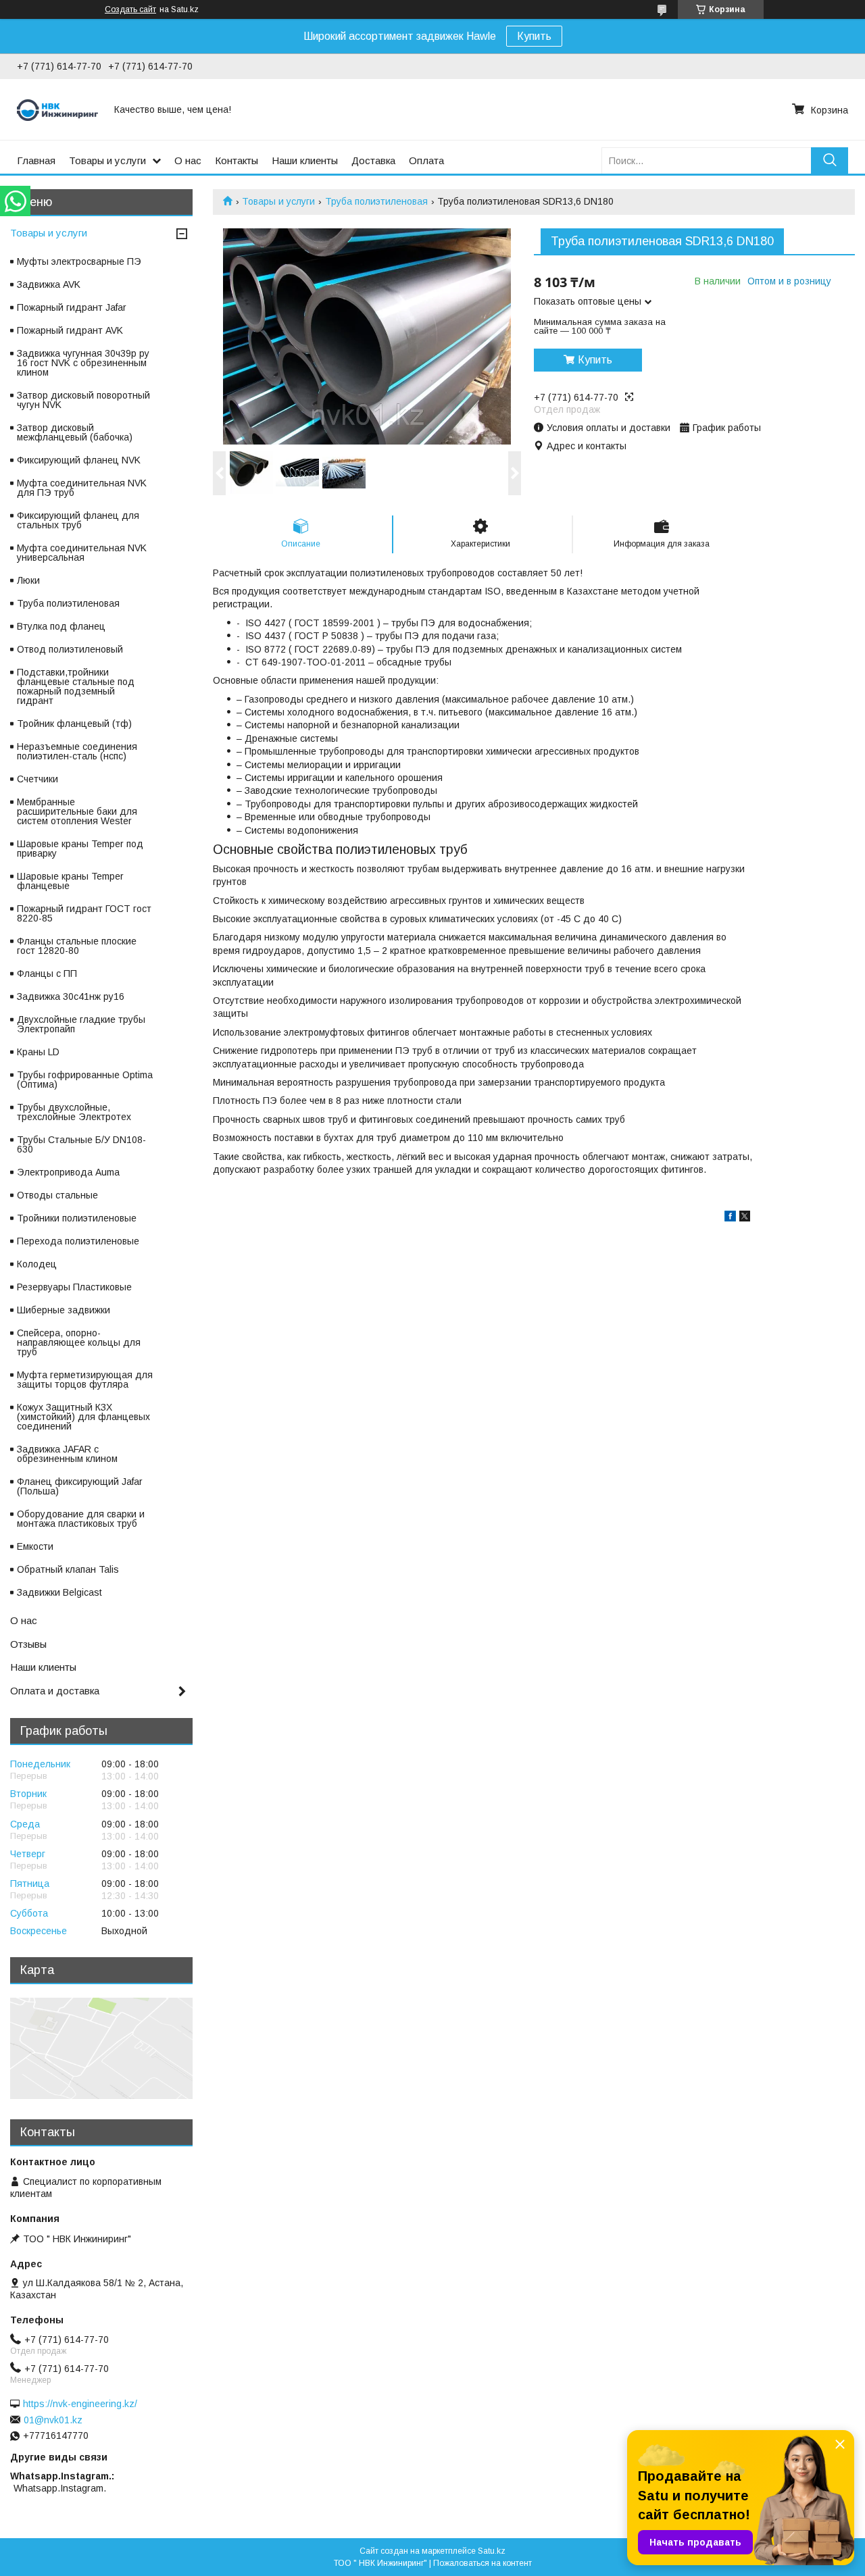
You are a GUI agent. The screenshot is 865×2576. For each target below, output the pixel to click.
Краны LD (38, 1052)
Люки (28, 580)
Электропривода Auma (68, 1172)
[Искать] (830, 160)
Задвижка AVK (49, 284)
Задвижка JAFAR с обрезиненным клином (67, 1454)
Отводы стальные (57, 1195)
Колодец (37, 1264)
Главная (36, 160)
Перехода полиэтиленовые (78, 1241)
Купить (534, 36)
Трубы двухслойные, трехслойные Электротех (74, 1112)
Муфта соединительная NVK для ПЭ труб (82, 488)
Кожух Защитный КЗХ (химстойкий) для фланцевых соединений (83, 1417)
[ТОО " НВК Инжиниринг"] (57, 109)
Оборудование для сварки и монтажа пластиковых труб (81, 1519)
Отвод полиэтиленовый (70, 649)
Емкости (35, 1546)
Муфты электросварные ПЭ (79, 261)
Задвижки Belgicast (59, 1592)
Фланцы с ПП (47, 974)
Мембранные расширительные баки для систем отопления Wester (77, 811)
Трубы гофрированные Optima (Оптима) (85, 1080)
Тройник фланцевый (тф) (74, 724)
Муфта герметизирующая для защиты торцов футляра (85, 1380)
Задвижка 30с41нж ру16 (71, 996)
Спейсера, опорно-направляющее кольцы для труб (79, 1342)
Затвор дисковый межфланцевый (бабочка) (75, 432)
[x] (745, 1218)
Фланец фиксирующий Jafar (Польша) (80, 1486)
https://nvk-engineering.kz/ (80, 2404)
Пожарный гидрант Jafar (72, 307)
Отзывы (28, 1644)
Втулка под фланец (61, 626)
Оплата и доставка (55, 1691)
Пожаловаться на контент (483, 2563)
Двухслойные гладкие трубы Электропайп (81, 1024)
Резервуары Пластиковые (74, 1287)
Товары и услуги (107, 160)
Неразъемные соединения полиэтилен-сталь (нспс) (77, 751)
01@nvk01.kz (53, 2420)
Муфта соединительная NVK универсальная (82, 553)
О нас (188, 160)
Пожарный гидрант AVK (70, 330)
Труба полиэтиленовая (376, 201)
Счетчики (38, 779)
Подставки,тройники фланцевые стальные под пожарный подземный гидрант (76, 686)
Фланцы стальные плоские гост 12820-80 (77, 946)
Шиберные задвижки (64, 1310)
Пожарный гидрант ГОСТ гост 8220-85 (84, 913)
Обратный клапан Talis (68, 1569)
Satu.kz (492, 2551)
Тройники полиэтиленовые (77, 1218)
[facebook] (730, 1218)
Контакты (237, 160)
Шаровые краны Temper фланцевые (70, 881)
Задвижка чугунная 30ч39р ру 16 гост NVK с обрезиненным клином (83, 363)
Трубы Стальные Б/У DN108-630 (81, 1144)
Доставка (373, 160)
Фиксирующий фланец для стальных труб (78, 520)
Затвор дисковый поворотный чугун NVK (83, 400)
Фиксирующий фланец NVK (79, 460)
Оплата (426, 160)
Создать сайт (130, 9)
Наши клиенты (305, 160)
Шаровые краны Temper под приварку (80, 849)
